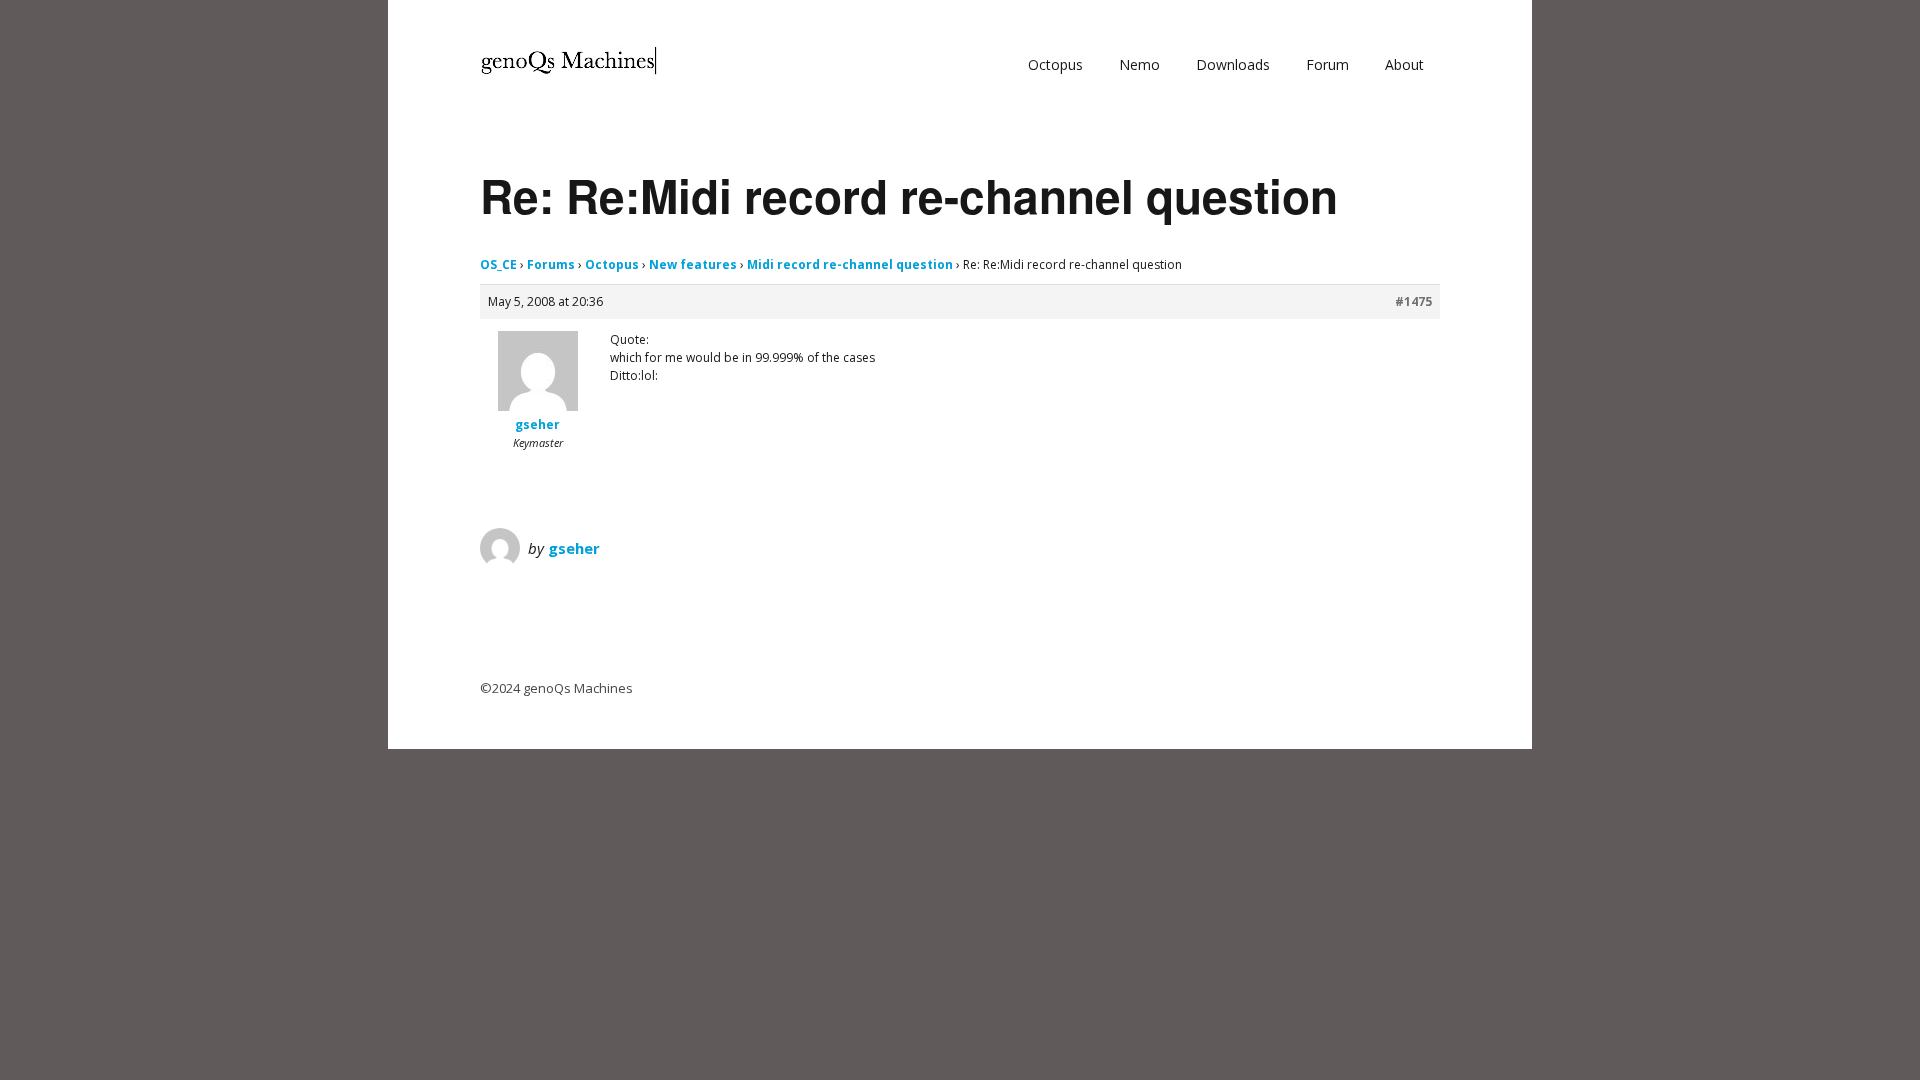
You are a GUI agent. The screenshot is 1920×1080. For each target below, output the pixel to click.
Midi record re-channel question (850, 264)
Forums (551, 264)
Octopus (1055, 64)
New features (693, 264)
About (1404, 64)
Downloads (1233, 64)
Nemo (1139, 64)
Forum (1327, 64)
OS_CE (498, 264)
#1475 (1413, 301)
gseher (574, 548)
